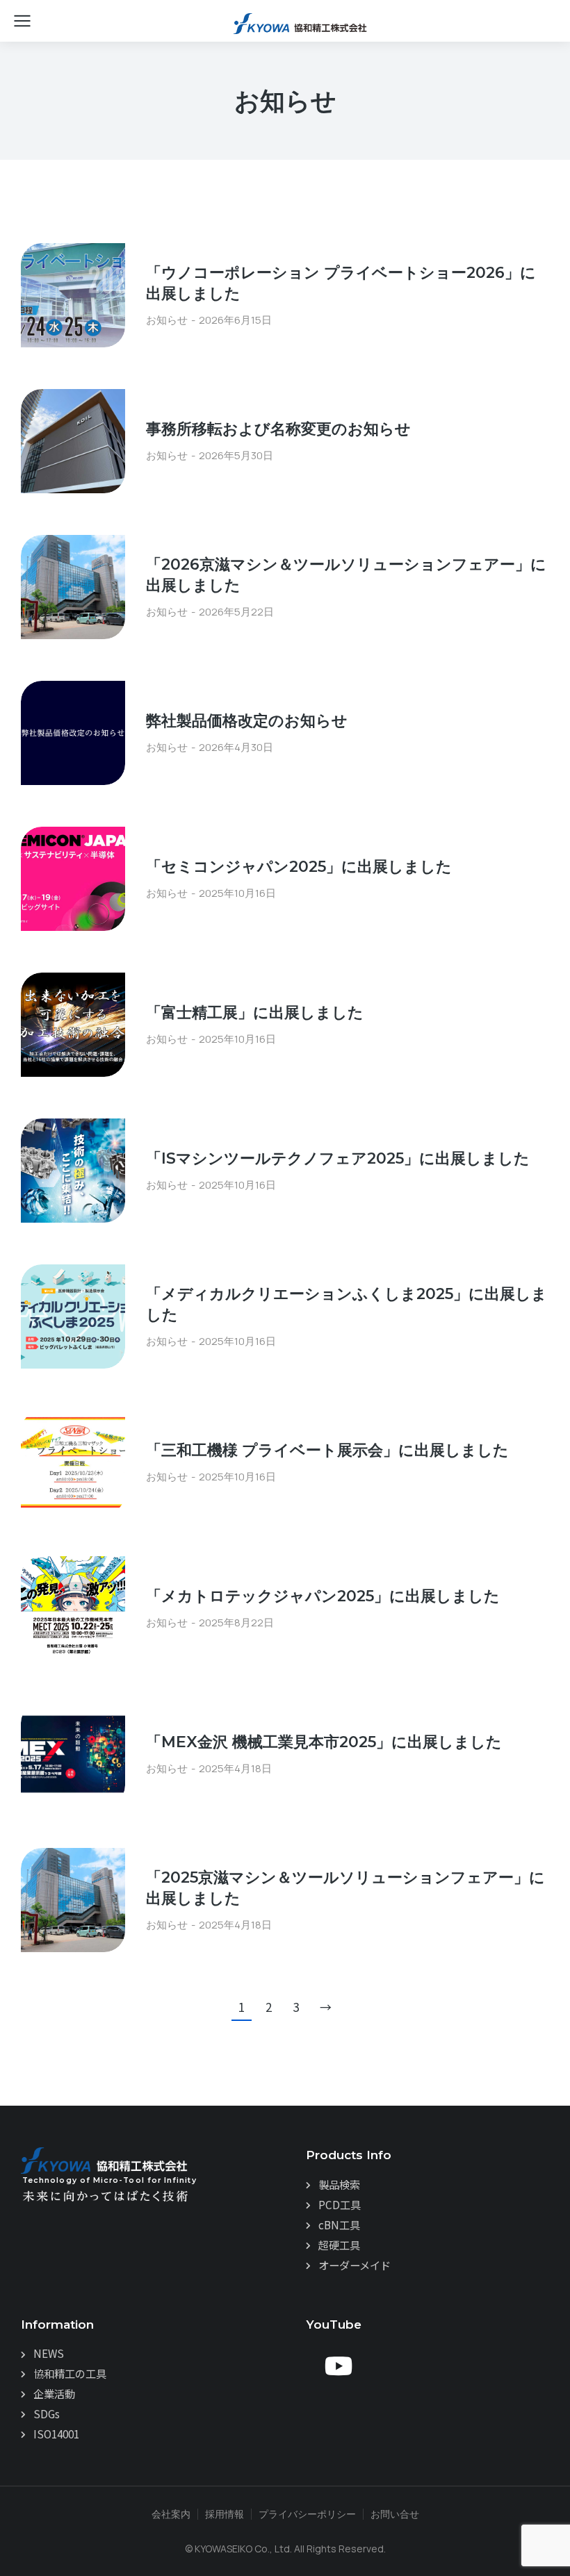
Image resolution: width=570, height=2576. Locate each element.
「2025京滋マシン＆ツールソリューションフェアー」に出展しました (345, 1888)
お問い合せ (395, 2514)
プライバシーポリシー (307, 2514)
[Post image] (73, 295)
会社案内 (171, 2514)
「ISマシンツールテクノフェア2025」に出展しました (338, 1158)
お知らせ (167, 320)
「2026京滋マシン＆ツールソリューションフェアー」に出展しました (346, 575)
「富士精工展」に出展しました (255, 1013)
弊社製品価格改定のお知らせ (247, 721)
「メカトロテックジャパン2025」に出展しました (323, 1596)
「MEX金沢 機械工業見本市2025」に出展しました (324, 1742)
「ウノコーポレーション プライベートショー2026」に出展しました (341, 283)
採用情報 (225, 2514)
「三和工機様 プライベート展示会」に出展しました (327, 1450)
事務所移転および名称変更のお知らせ (278, 429)
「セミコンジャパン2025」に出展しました (299, 867)
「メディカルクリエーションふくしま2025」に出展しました (347, 1305)
